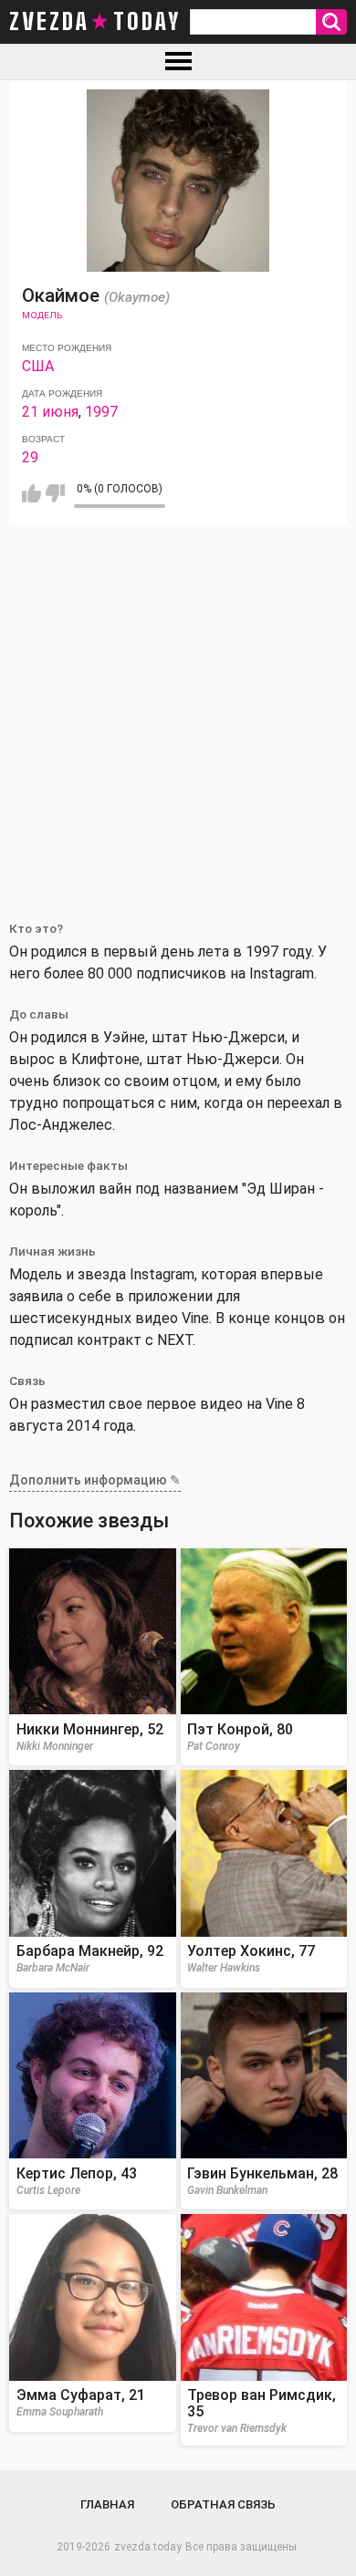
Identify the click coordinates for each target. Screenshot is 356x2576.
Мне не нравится (55, 493)
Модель (42, 315)
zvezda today (95, 22)
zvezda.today (148, 2547)
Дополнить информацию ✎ (95, 1480)
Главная (107, 2504)
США (38, 366)
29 (30, 457)
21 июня (50, 412)
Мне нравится (31, 493)
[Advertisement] (178, 712)
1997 (101, 412)
